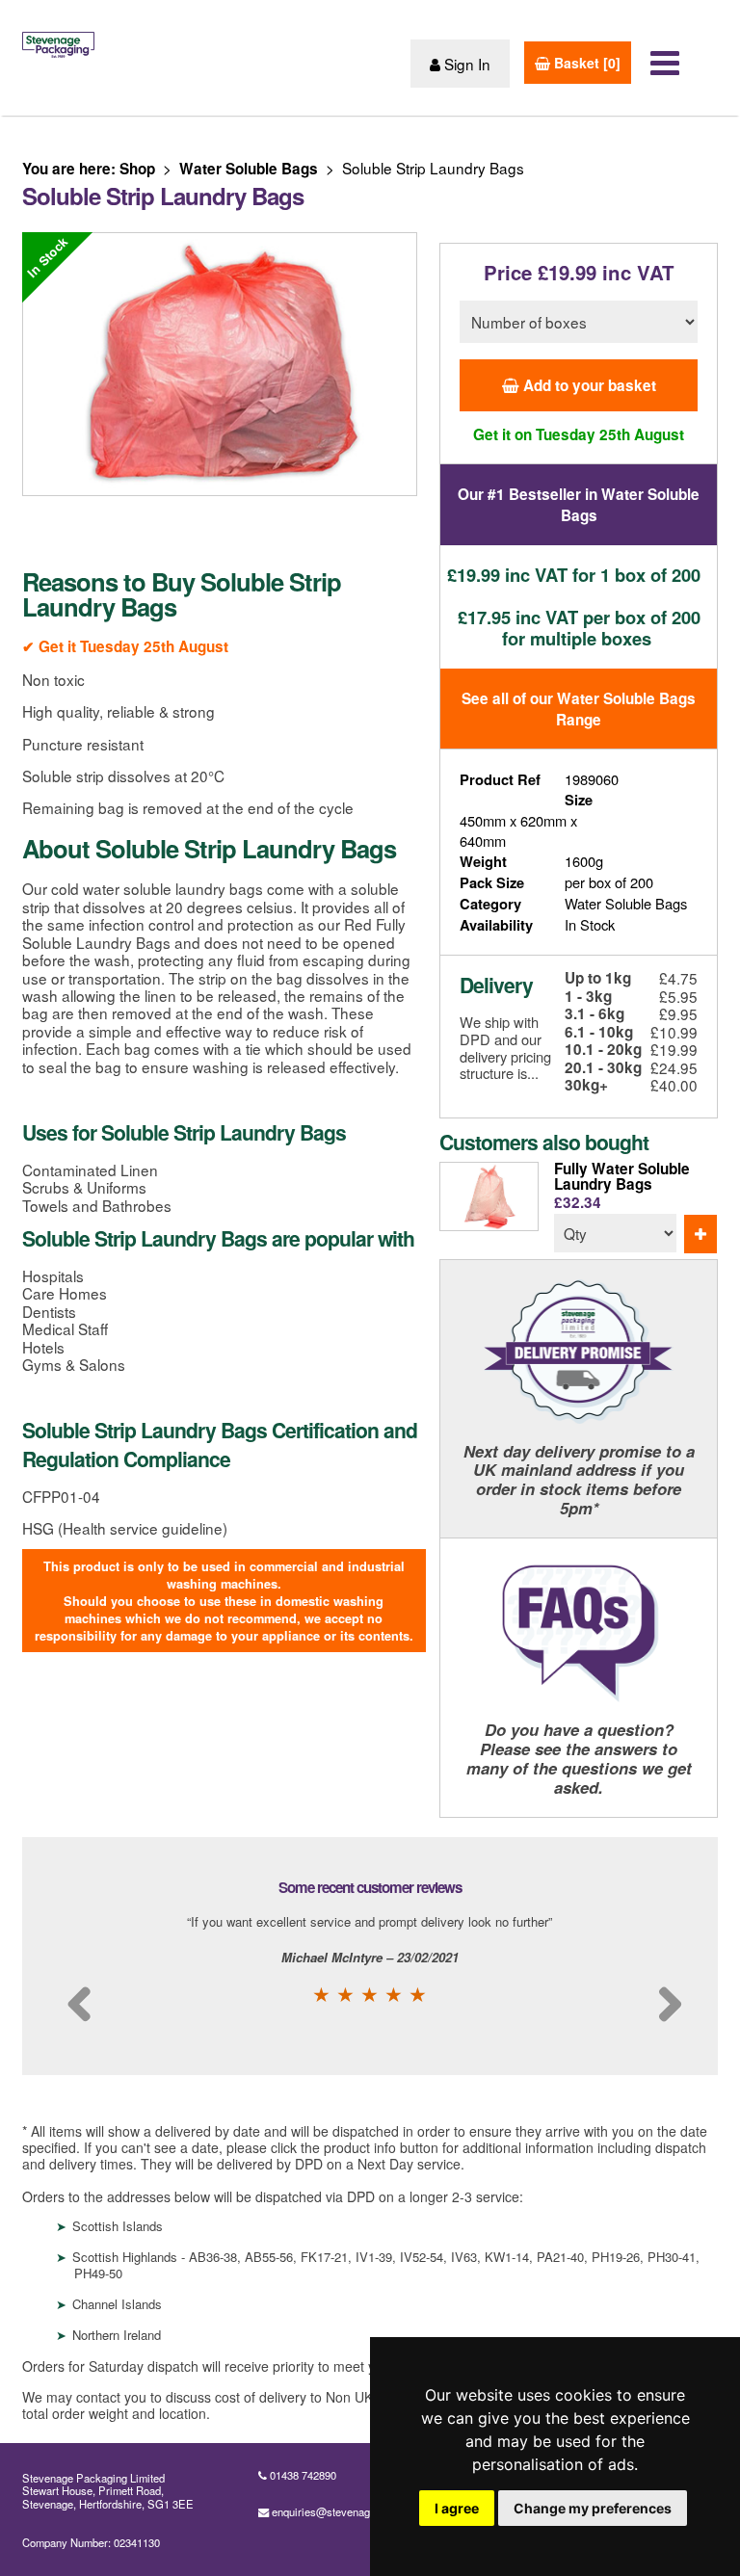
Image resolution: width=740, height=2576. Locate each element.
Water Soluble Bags (249, 169)
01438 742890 (303, 2475)
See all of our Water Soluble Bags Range (579, 709)
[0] (585, 63)
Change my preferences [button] (593, 2508)
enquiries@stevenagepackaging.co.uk (363, 2511)
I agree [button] (457, 2508)
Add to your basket (588, 385)
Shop (137, 169)
